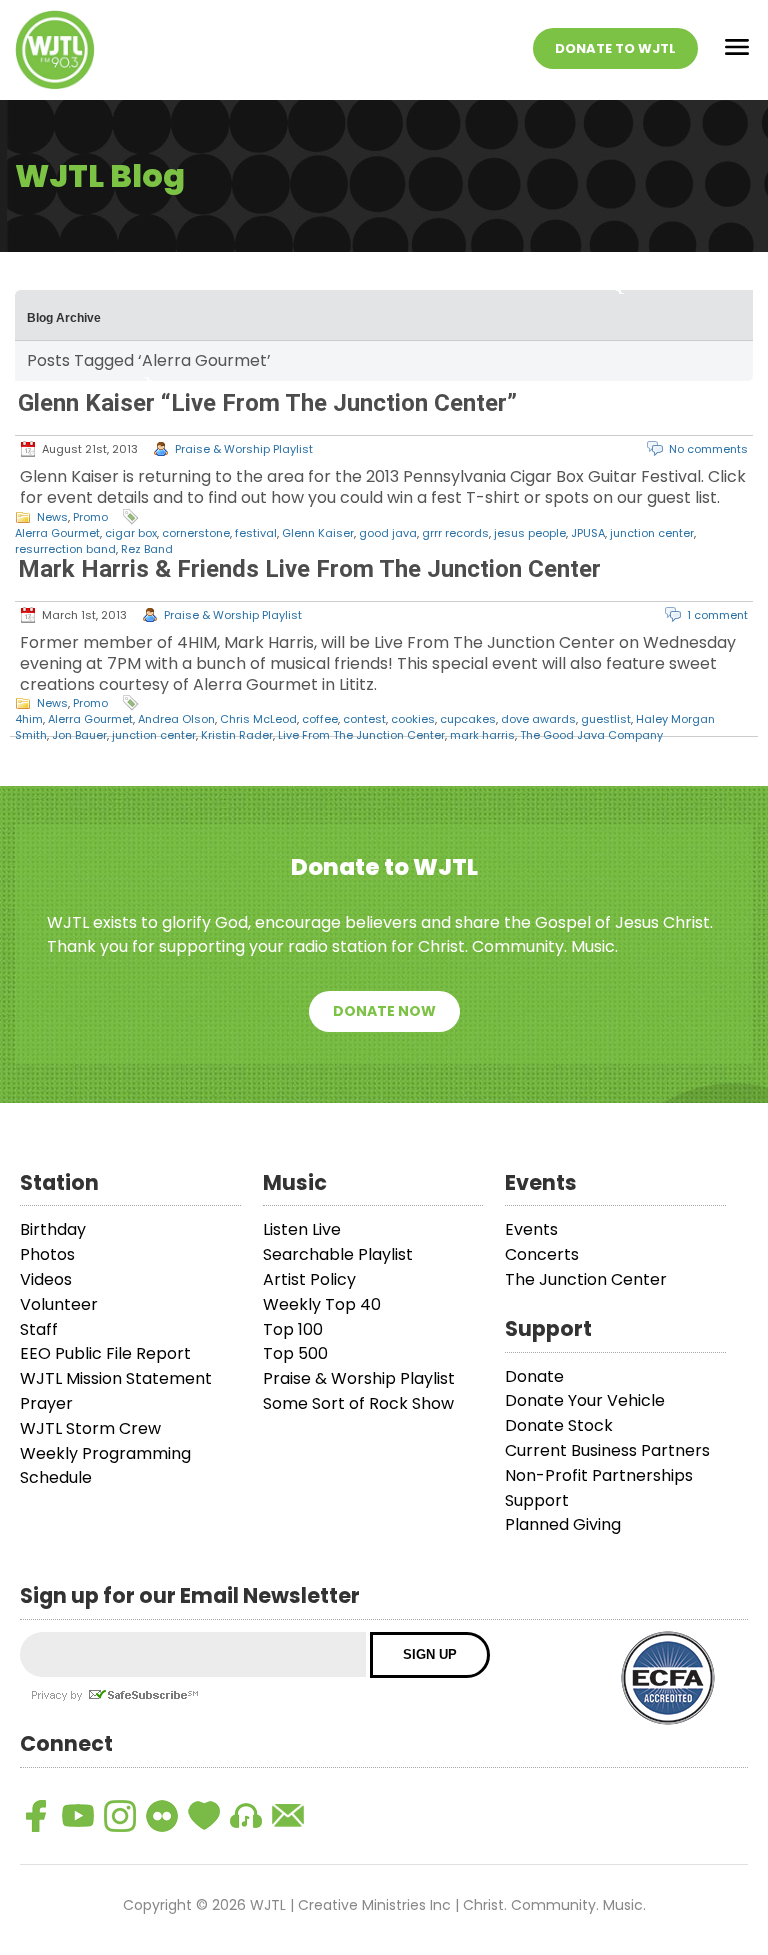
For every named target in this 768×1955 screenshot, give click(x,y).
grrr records (455, 533)
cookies (413, 719)
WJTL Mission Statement (116, 1378)
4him (29, 719)
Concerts (542, 1254)
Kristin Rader (237, 735)
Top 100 (293, 1329)
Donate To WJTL (615, 48)
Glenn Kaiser (318, 533)
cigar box (131, 533)
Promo (90, 517)
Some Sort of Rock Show (358, 1403)
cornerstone (196, 533)
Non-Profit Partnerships (599, 1475)
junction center (652, 533)
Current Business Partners (607, 1450)
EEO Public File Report (105, 1353)
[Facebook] (36, 1816)
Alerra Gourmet (57, 533)
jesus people (530, 533)
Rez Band (147, 549)
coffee (320, 719)
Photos (47, 1254)
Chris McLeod (258, 719)
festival (256, 533)
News (52, 517)
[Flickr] (162, 1816)
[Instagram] (120, 1816)
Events (531, 1229)
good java (388, 533)
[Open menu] (737, 50)
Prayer (46, 1403)
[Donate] (204, 1816)
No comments (708, 449)
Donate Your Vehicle (585, 1400)
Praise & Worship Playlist (244, 449)
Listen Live (302, 1229)
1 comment (717, 615)
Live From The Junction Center (361, 735)
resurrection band (65, 549)
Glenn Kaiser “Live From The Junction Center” (267, 403)
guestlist (606, 719)
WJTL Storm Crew (90, 1428)
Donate (534, 1376)
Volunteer (59, 1304)
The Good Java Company (591, 735)
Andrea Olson (176, 719)
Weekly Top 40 (322, 1304)
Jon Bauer (79, 735)
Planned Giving (563, 1524)
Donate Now (384, 1011)
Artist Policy (309, 1279)
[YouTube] (78, 1816)
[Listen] (246, 1816)
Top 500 (295, 1353)
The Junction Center (586, 1279)
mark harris (482, 735)
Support (537, 1500)
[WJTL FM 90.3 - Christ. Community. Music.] (55, 50)
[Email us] (288, 1816)
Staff (39, 1329)
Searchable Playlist (338, 1254)
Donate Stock (559, 1425)
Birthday (53, 1229)
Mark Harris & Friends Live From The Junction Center (309, 569)
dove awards (538, 719)
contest (364, 719)
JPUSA (588, 533)
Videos (46, 1279)
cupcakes (468, 719)
